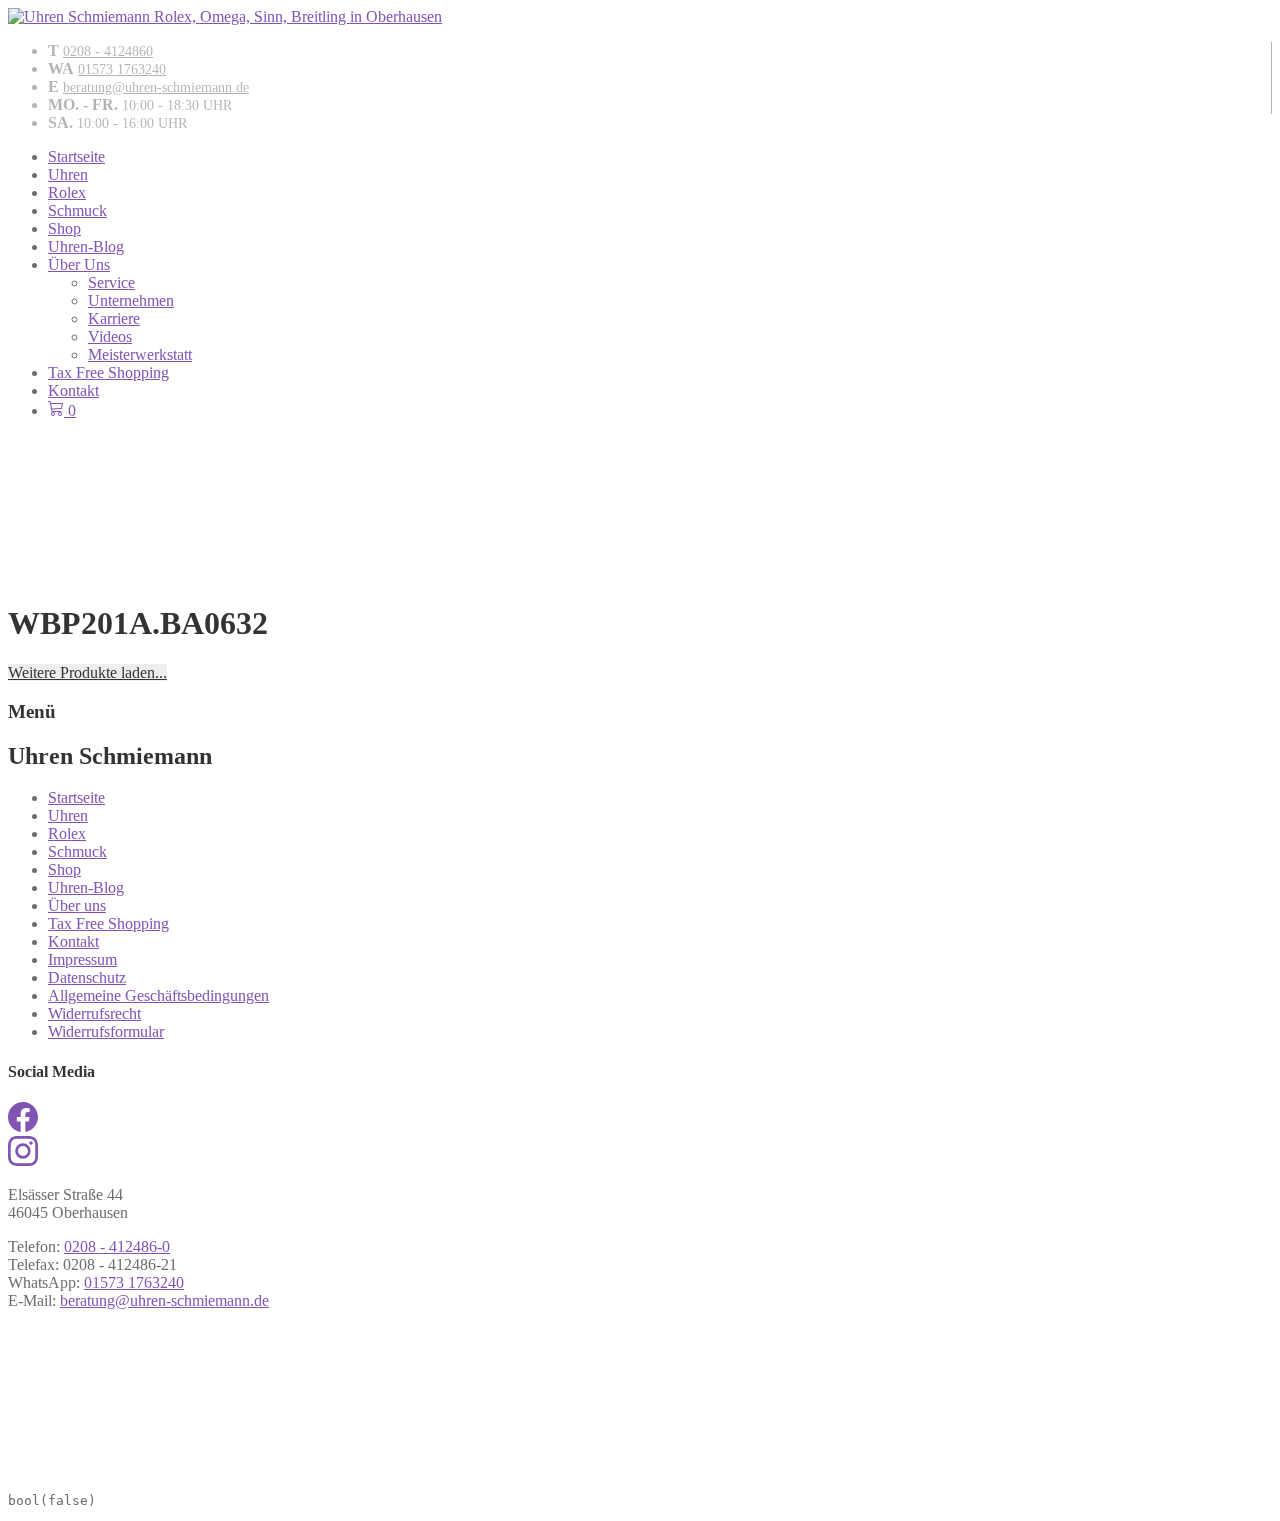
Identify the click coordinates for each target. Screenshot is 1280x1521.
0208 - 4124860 (108, 51)
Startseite (76, 156)
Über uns (77, 905)
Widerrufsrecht (94, 1013)
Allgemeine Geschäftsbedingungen (158, 995)
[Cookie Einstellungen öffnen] (158, 1470)
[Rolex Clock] (640, 473)
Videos (110, 336)
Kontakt (73, 390)
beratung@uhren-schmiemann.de (156, 87)
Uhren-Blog (86, 246)
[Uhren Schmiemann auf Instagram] (23, 1160)
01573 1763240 (122, 69)
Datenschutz (87, 977)
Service (111, 282)
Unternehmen (131, 300)
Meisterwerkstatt (140, 354)
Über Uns (79, 264)
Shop (64, 228)
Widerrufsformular (106, 1031)
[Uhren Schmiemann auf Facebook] (23, 1126)
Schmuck (77, 210)
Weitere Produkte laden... (87, 672)
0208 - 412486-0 (117, 1246)
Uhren (68, 174)
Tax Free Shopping (108, 372)
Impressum (82, 959)
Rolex (67, 192)
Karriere (114, 318)
